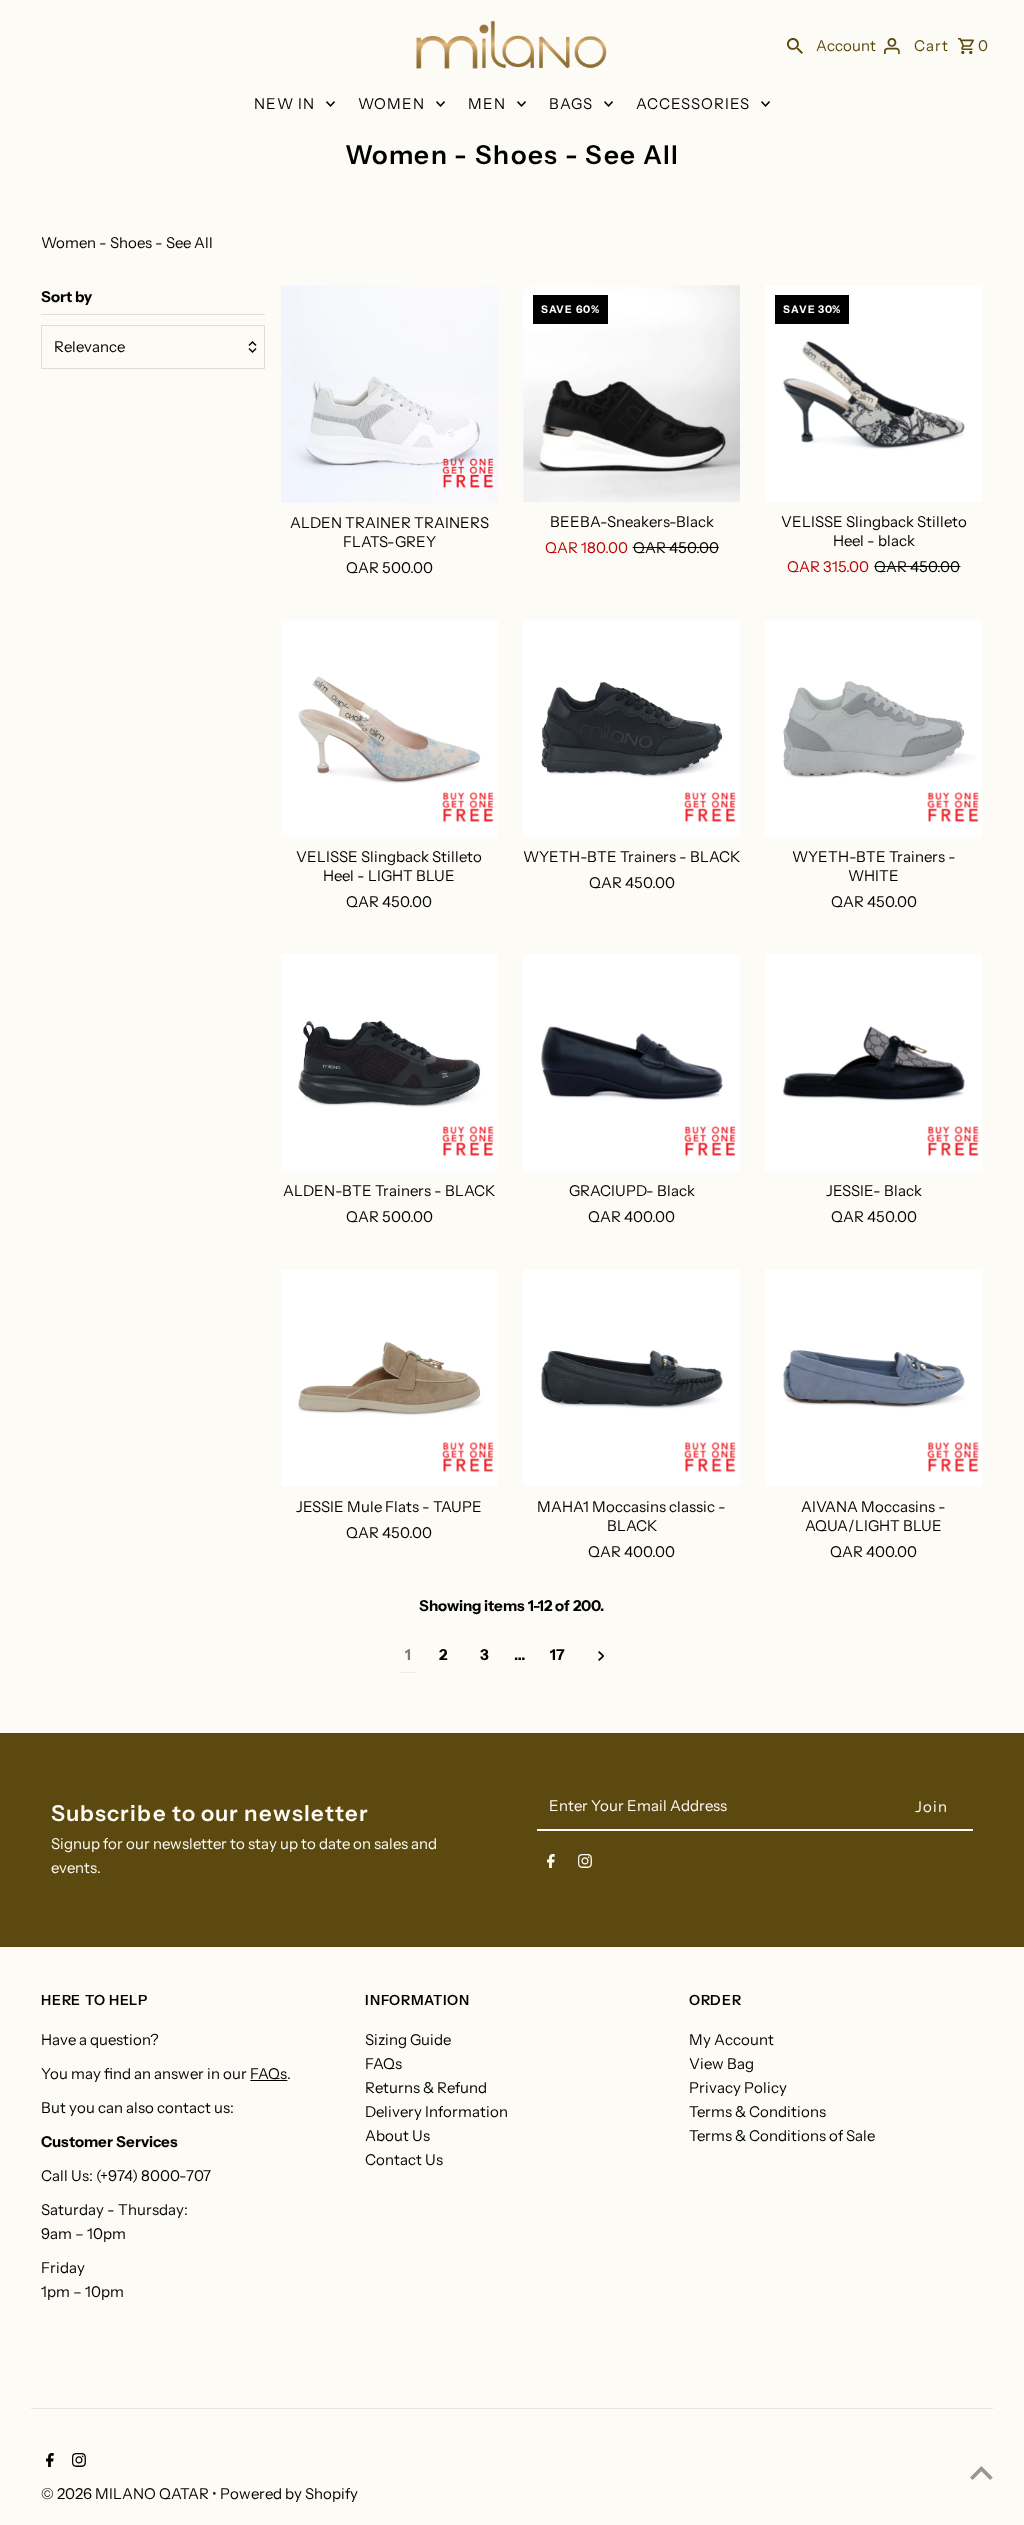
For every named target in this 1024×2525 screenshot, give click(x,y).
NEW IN (284, 103)
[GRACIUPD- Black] (631, 1062)
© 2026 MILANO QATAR (126, 2493)
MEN (487, 103)
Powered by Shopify (289, 2493)
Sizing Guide (408, 2039)
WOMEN (391, 103)
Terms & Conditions (757, 2111)
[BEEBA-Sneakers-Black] (631, 393)
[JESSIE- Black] (873, 1062)
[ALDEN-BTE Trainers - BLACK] (389, 1062)
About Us (397, 2135)
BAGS (571, 103)
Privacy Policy (738, 2087)
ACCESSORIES (693, 103)
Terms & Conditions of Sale (782, 2135)
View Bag (721, 2063)
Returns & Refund (426, 2087)
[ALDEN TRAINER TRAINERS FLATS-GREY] (389, 394)
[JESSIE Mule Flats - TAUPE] (389, 1377)
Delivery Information (436, 2111)
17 (557, 1654)
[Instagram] (585, 1865)
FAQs (268, 2073)
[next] (601, 1655)
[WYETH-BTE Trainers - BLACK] (631, 728)
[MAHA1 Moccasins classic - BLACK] (631, 1377)
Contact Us (404, 2159)
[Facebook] (551, 1865)
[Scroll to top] (981, 2472)
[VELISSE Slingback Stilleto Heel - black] (873, 393)
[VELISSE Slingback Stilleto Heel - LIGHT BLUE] (389, 728)
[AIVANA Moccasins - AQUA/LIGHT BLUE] (873, 1377)
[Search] (795, 45)
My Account (731, 2039)
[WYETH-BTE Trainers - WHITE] (873, 728)
